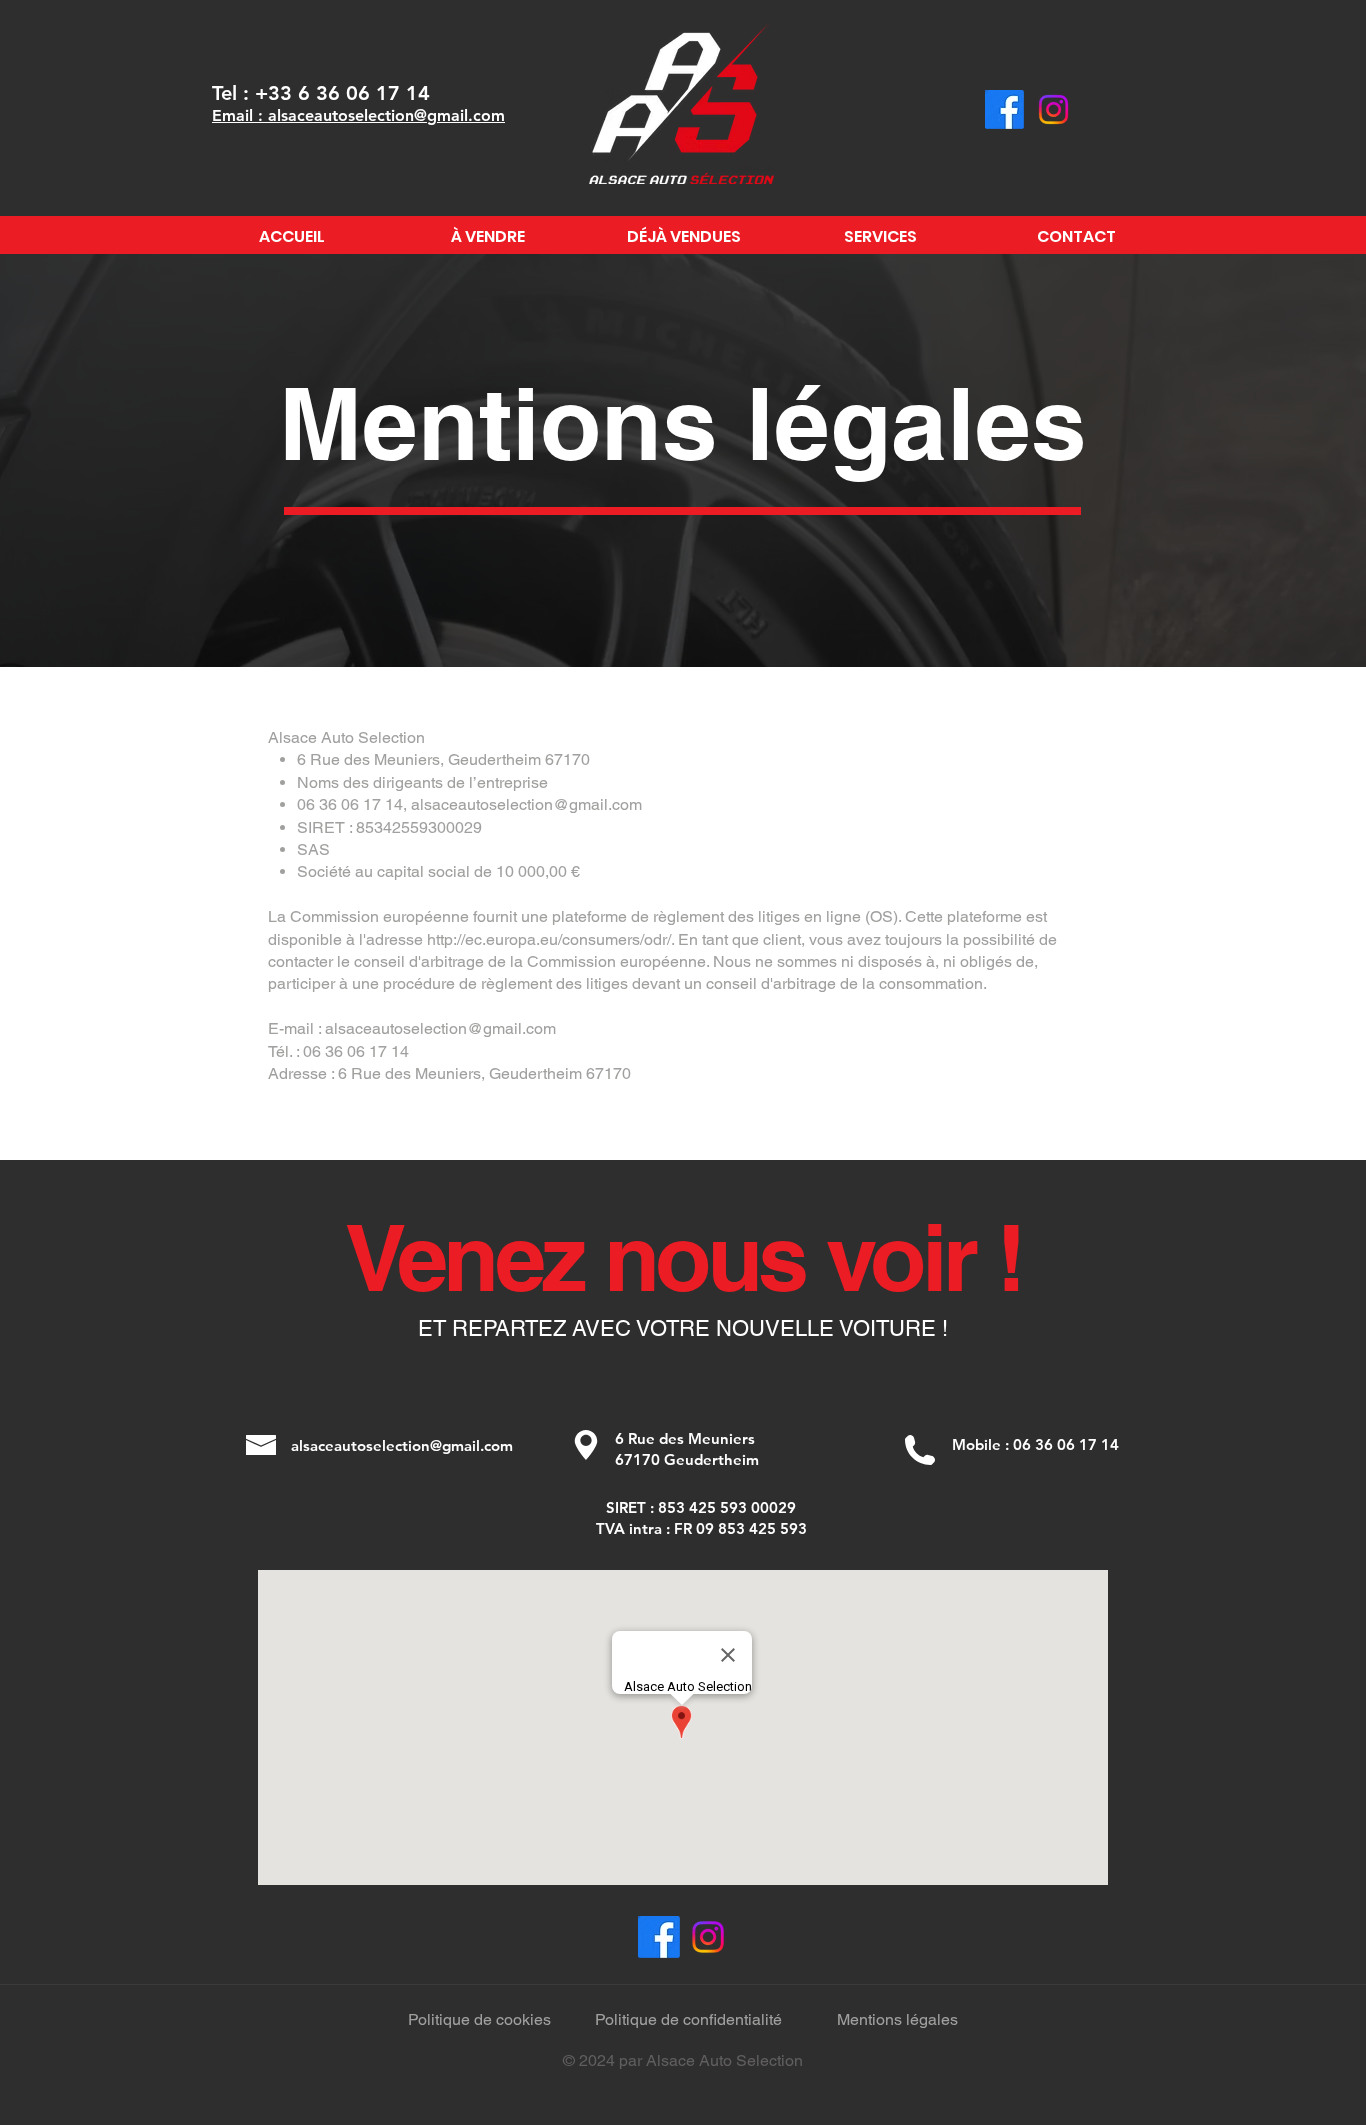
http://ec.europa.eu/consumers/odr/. (550, 939)
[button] (261, 1445)
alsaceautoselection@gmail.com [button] (402, 1445)
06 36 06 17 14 (1066, 1444)
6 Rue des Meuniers (687, 1438)
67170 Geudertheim (687, 1459)
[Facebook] (1004, 109)
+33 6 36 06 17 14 (342, 93)
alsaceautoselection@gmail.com (526, 804)
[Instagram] (1053, 109)
